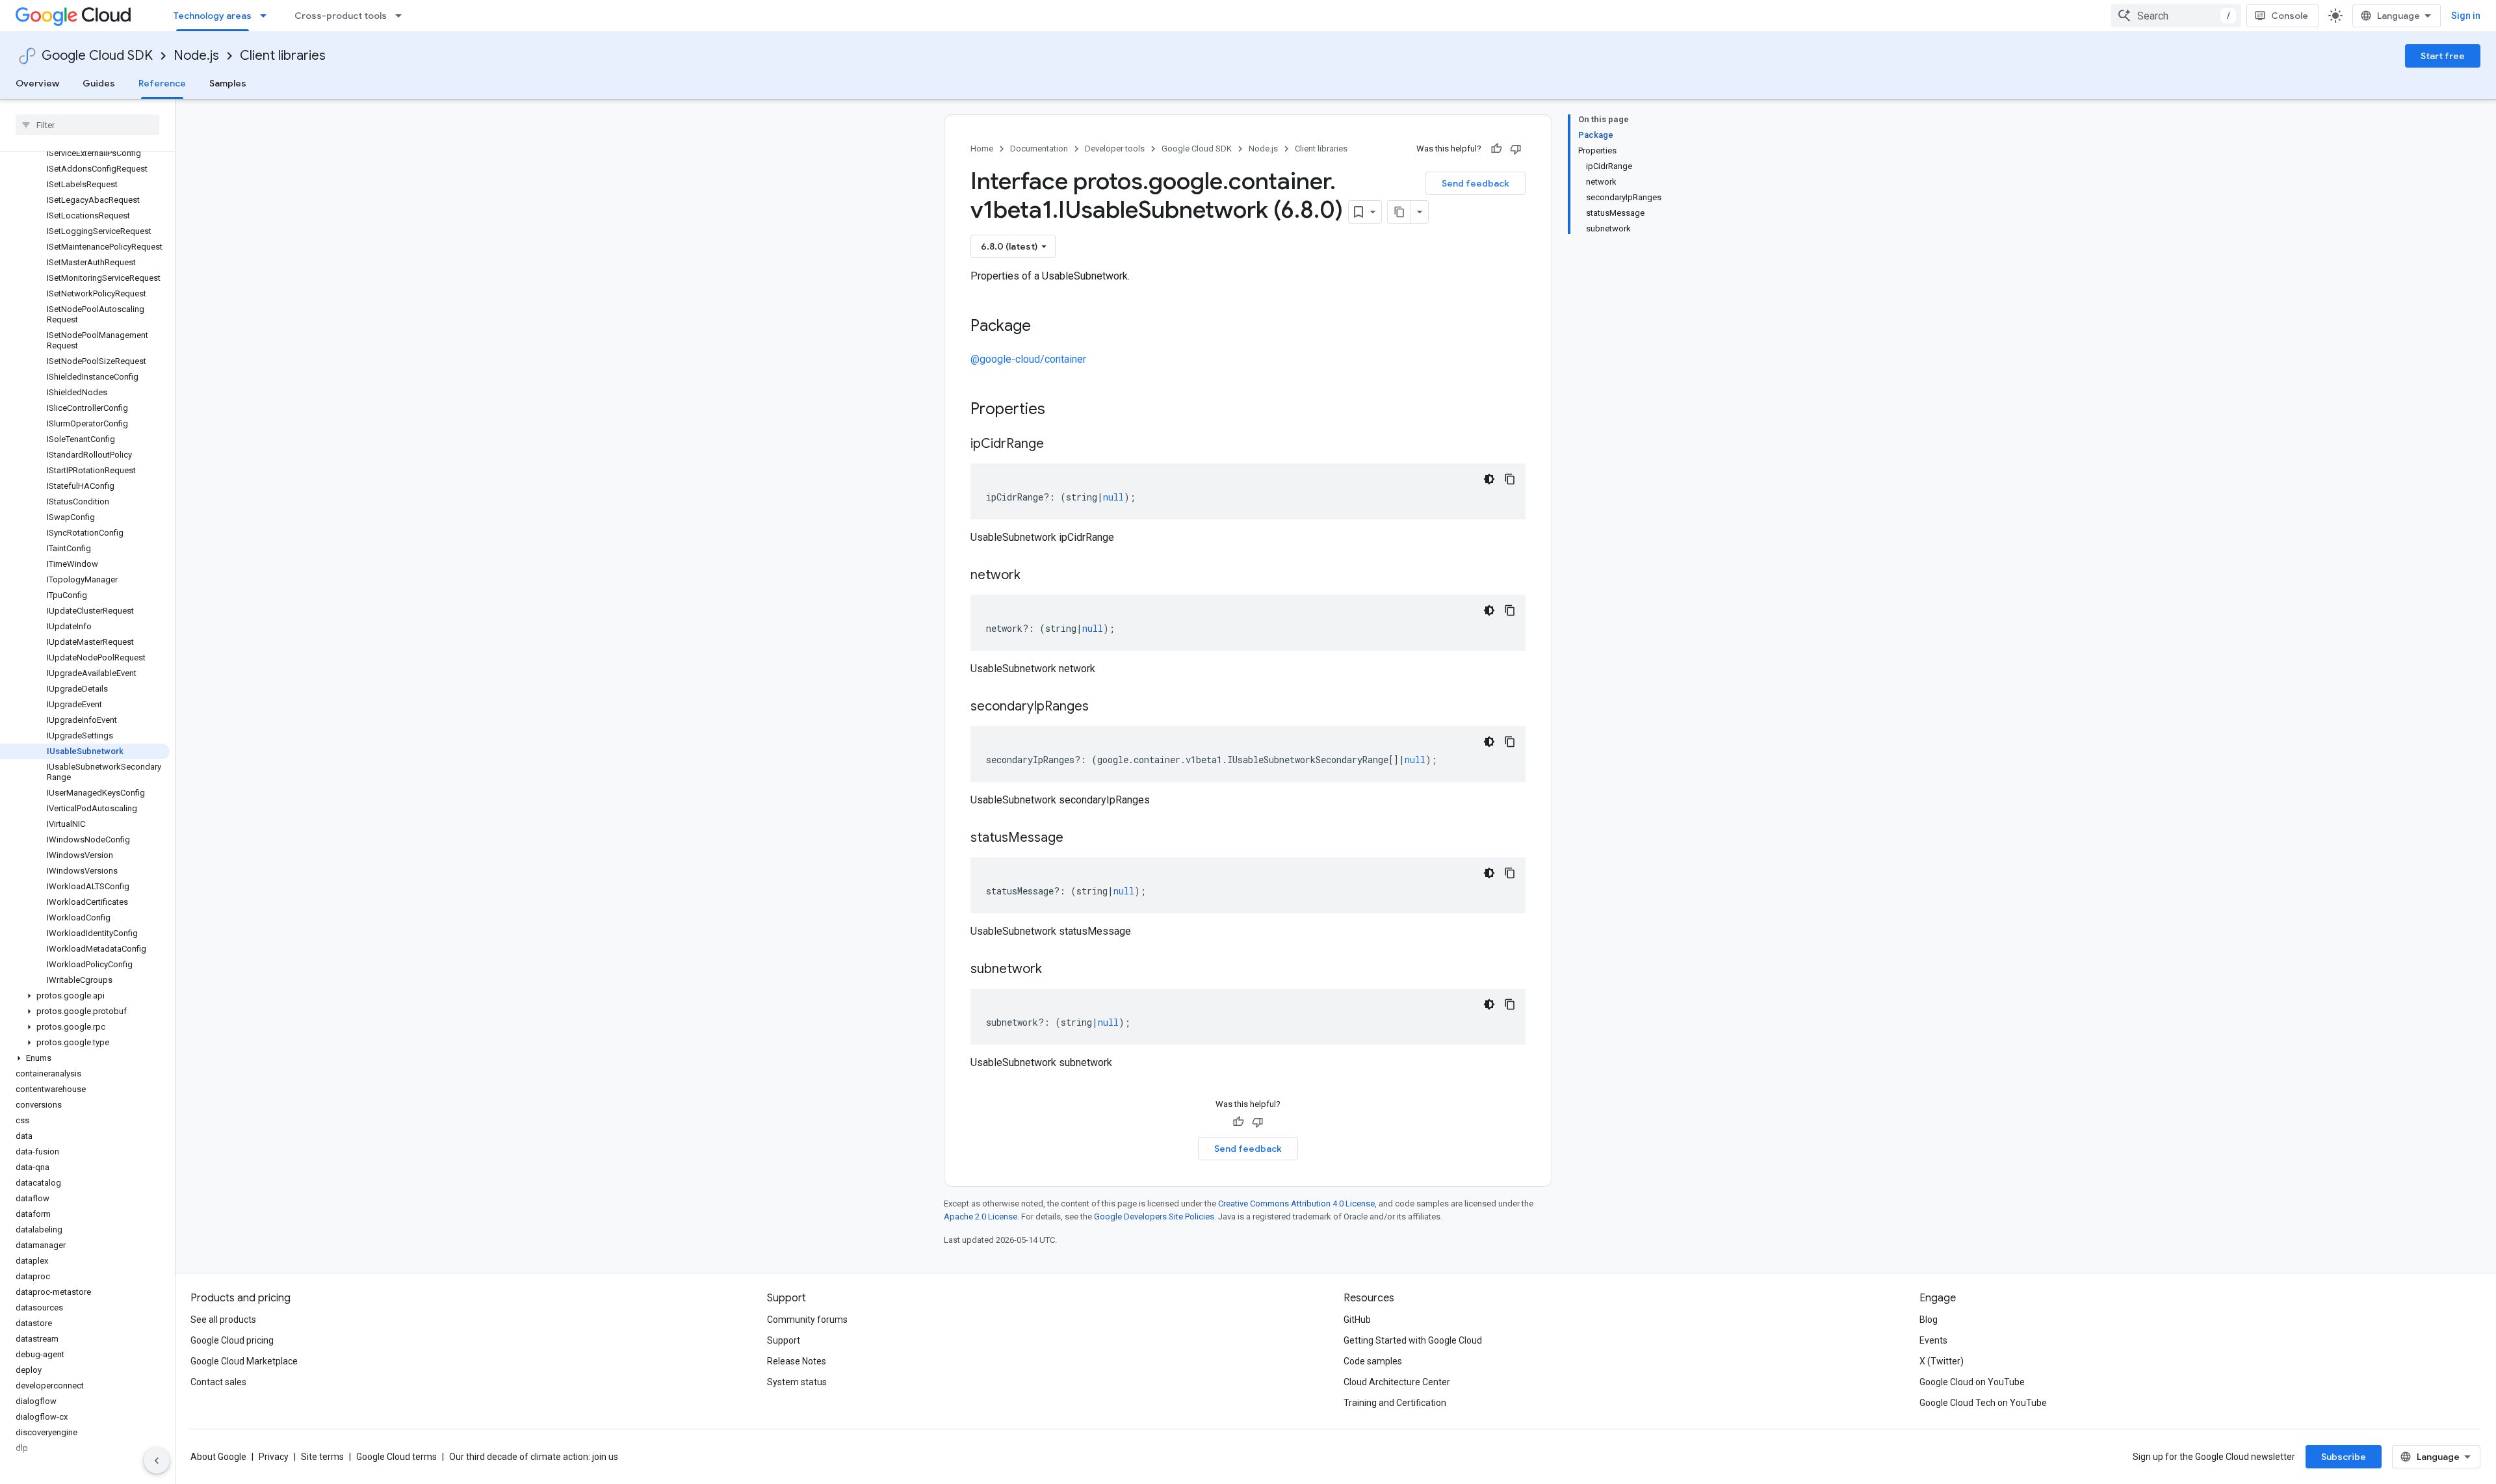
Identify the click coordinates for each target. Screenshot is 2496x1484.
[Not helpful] (1516, 149)
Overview (37, 83)
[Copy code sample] (1510, 479)
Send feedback (1475, 183)
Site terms (322, 1457)
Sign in (2466, 16)
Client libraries (283, 56)
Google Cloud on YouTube (1972, 1382)
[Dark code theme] (1489, 479)
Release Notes (797, 1361)
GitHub (1357, 1320)
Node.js (196, 56)
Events (1933, 1340)
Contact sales (218, 1382)
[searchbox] (87, 125)
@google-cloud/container (1028, 359)
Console (2290, 16)
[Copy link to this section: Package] (1044, 327)
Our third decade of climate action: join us (534, 1457)
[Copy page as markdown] (1399, 212)
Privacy (274, 1457)
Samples (228, 83)
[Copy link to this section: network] (1033, 576)
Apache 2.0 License (981, 1217)
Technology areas (213, 16)
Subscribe (2344, 1457)
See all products (223, 1320)
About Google (218, 1457)
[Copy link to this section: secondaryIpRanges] (1102, 707)
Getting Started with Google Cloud (1413, 1340)
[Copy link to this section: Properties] (1062, 410)
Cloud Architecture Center (1397, 1382)
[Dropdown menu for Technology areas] (267, 16)
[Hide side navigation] (157, 1461)
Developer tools (1115, 149)
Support (784, 1340)
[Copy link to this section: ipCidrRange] (1057, 445)
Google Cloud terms (396, 1457)
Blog (1929, 1320)
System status (797, 1382)
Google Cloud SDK (97, 56)
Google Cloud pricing (232, 1340)
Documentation (1039, 149)
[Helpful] (1496, 149)
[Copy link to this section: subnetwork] (1055, 970)
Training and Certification (1395, 1403)
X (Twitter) (1942, 1361)
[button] (85, 996)
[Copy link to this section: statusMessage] (1076, 839)
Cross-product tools (341, 16)
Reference (162, 83)
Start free (2443, 56)
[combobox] (2176, 16)
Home (982, 149)
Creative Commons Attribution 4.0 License (1296, 1204)
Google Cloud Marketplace (244, 1361)
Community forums (807, 1320)
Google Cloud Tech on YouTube (1983, 1403)
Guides (99, 83)
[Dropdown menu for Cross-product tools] (402, 16)
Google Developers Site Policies (1154, 1217)
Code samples (1373, 1361)
